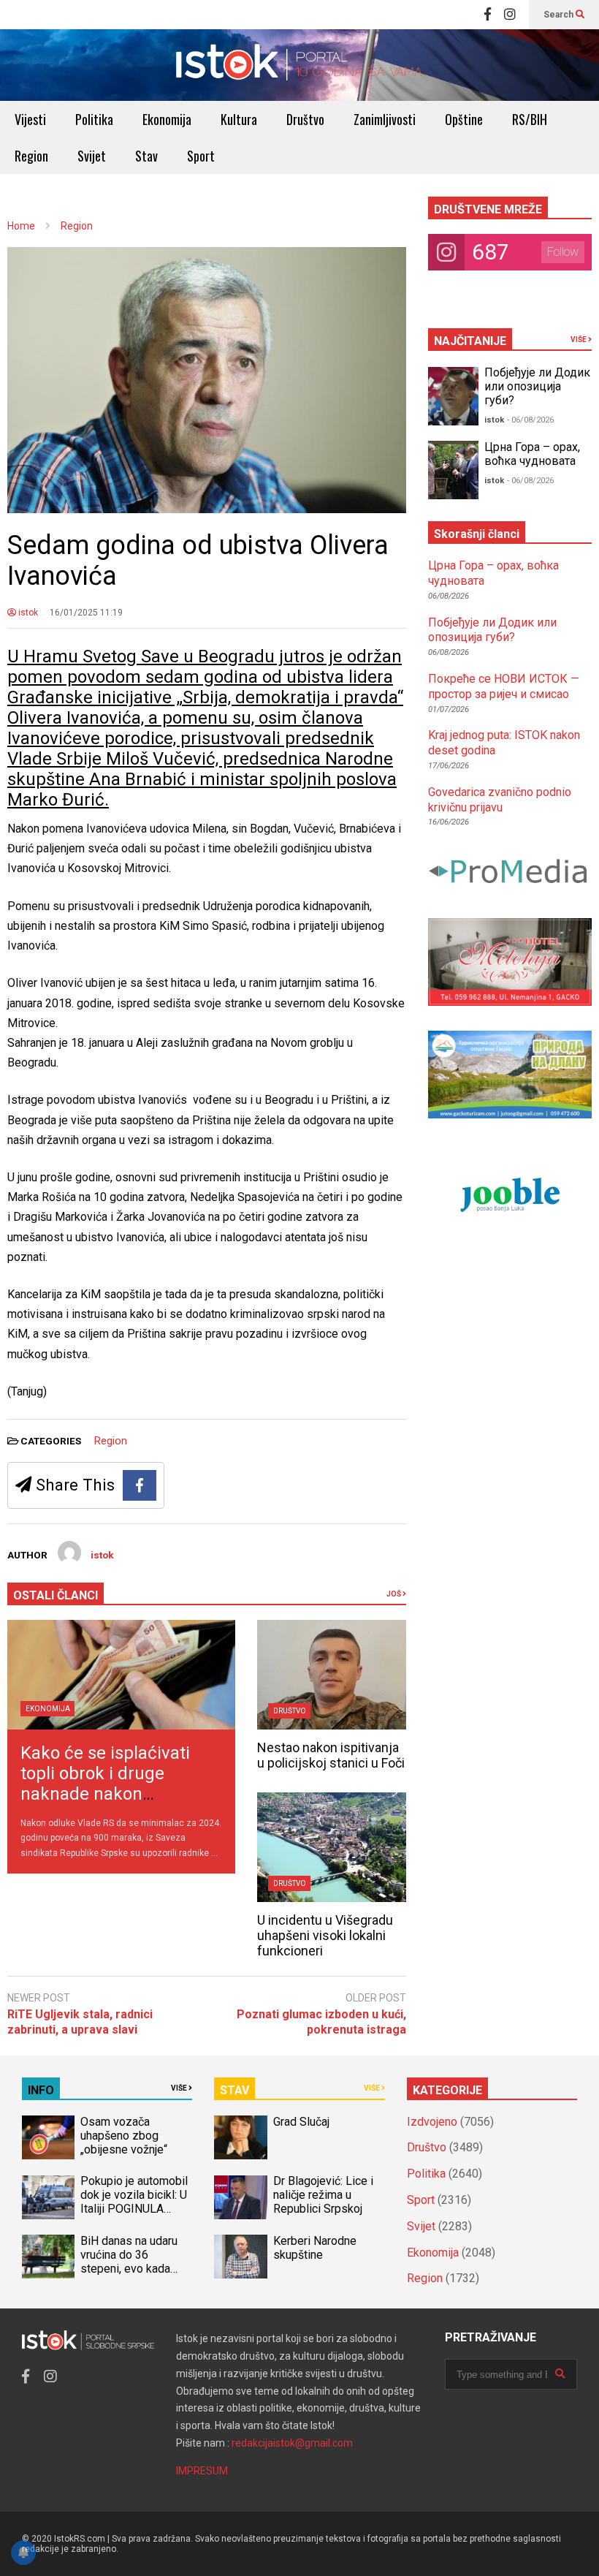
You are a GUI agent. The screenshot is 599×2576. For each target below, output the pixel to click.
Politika (94, 119)
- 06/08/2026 (530, 420)
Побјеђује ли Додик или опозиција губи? (537, 386)
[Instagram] (510, 15)
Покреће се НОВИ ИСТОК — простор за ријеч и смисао (504, 686)
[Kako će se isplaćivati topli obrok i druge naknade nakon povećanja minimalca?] (121, 1675)
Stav (146, 156)
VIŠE (579, 340)
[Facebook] (488, 15)
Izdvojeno (432, 2122)
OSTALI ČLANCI (56, 1595)
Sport (201, 156)
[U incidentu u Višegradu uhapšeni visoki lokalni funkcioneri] (331, 1847)
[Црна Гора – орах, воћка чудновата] (454, 470)
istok (27, 613)
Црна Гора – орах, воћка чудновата (532, 454)
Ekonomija (167, 119)
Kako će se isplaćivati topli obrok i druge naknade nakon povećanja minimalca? (109, 1784)
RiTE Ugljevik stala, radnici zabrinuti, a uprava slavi (80, 2022)
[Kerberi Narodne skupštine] (240, 2257)
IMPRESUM (202, 2471)
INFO (41, 2090)
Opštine (464, 119)
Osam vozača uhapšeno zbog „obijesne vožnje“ (124, 2136)
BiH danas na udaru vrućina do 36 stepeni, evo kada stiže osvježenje (129, 2262)
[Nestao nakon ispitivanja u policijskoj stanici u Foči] (331, 1675)
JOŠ (394, 1594)
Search (560, 15)
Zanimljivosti (385, 119)
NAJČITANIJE (470, 341)
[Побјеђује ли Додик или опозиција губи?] (454, 396)
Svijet (92, 156)
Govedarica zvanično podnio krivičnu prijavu (500, 800)
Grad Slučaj (301, 2122)
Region (31, 156)
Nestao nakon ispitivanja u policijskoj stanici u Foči (331, 1755)
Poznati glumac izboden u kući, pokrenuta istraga (321, 2022)
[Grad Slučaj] (240, 2137)
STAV (234, 2090)
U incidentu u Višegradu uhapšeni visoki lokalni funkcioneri (325, 1935)
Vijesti (30, 119)
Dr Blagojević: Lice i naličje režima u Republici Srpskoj (323, 2195)
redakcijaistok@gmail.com (292, 2443)
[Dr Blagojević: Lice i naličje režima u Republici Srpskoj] (240, 2197)
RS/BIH (530, 119)
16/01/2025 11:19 (86, 613)
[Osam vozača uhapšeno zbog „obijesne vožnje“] (48, 2137)
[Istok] (299, 65)
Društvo (305, 119)
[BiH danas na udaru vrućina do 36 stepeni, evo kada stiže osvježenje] (48, 2257)
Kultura (239, 119)
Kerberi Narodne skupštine (315, 2248)
